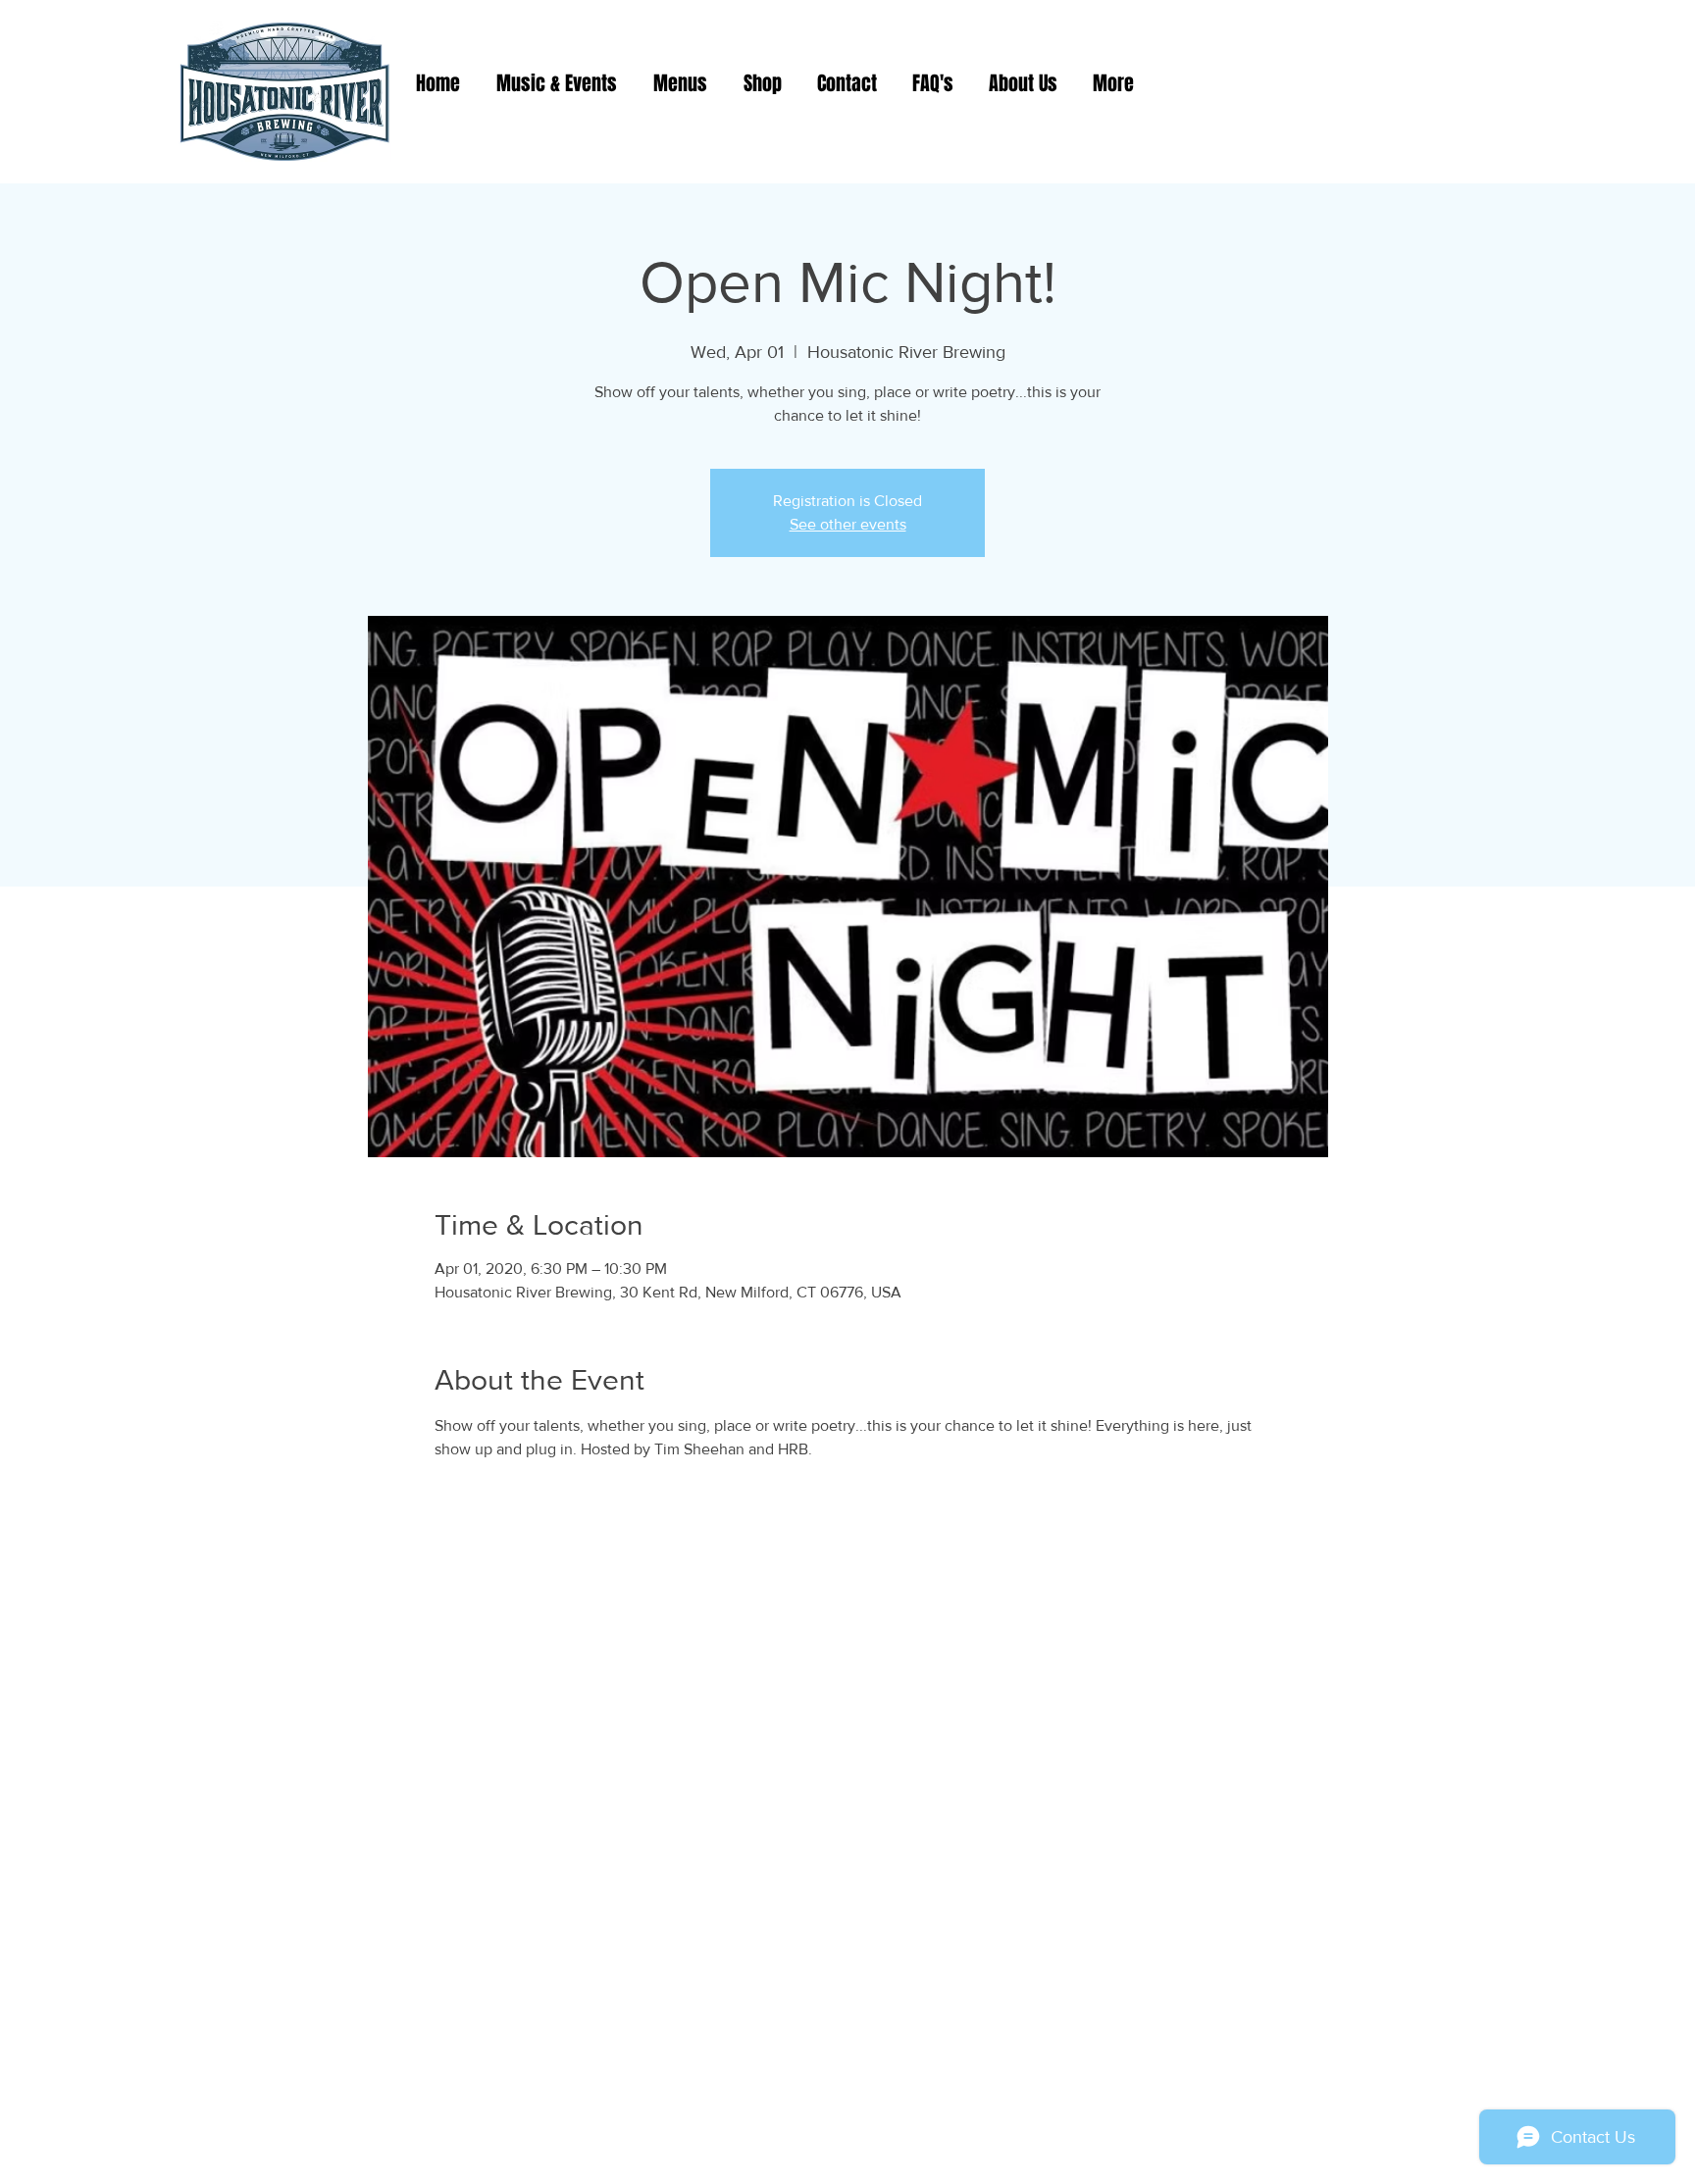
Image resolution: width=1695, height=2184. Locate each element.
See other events (848, 524)
